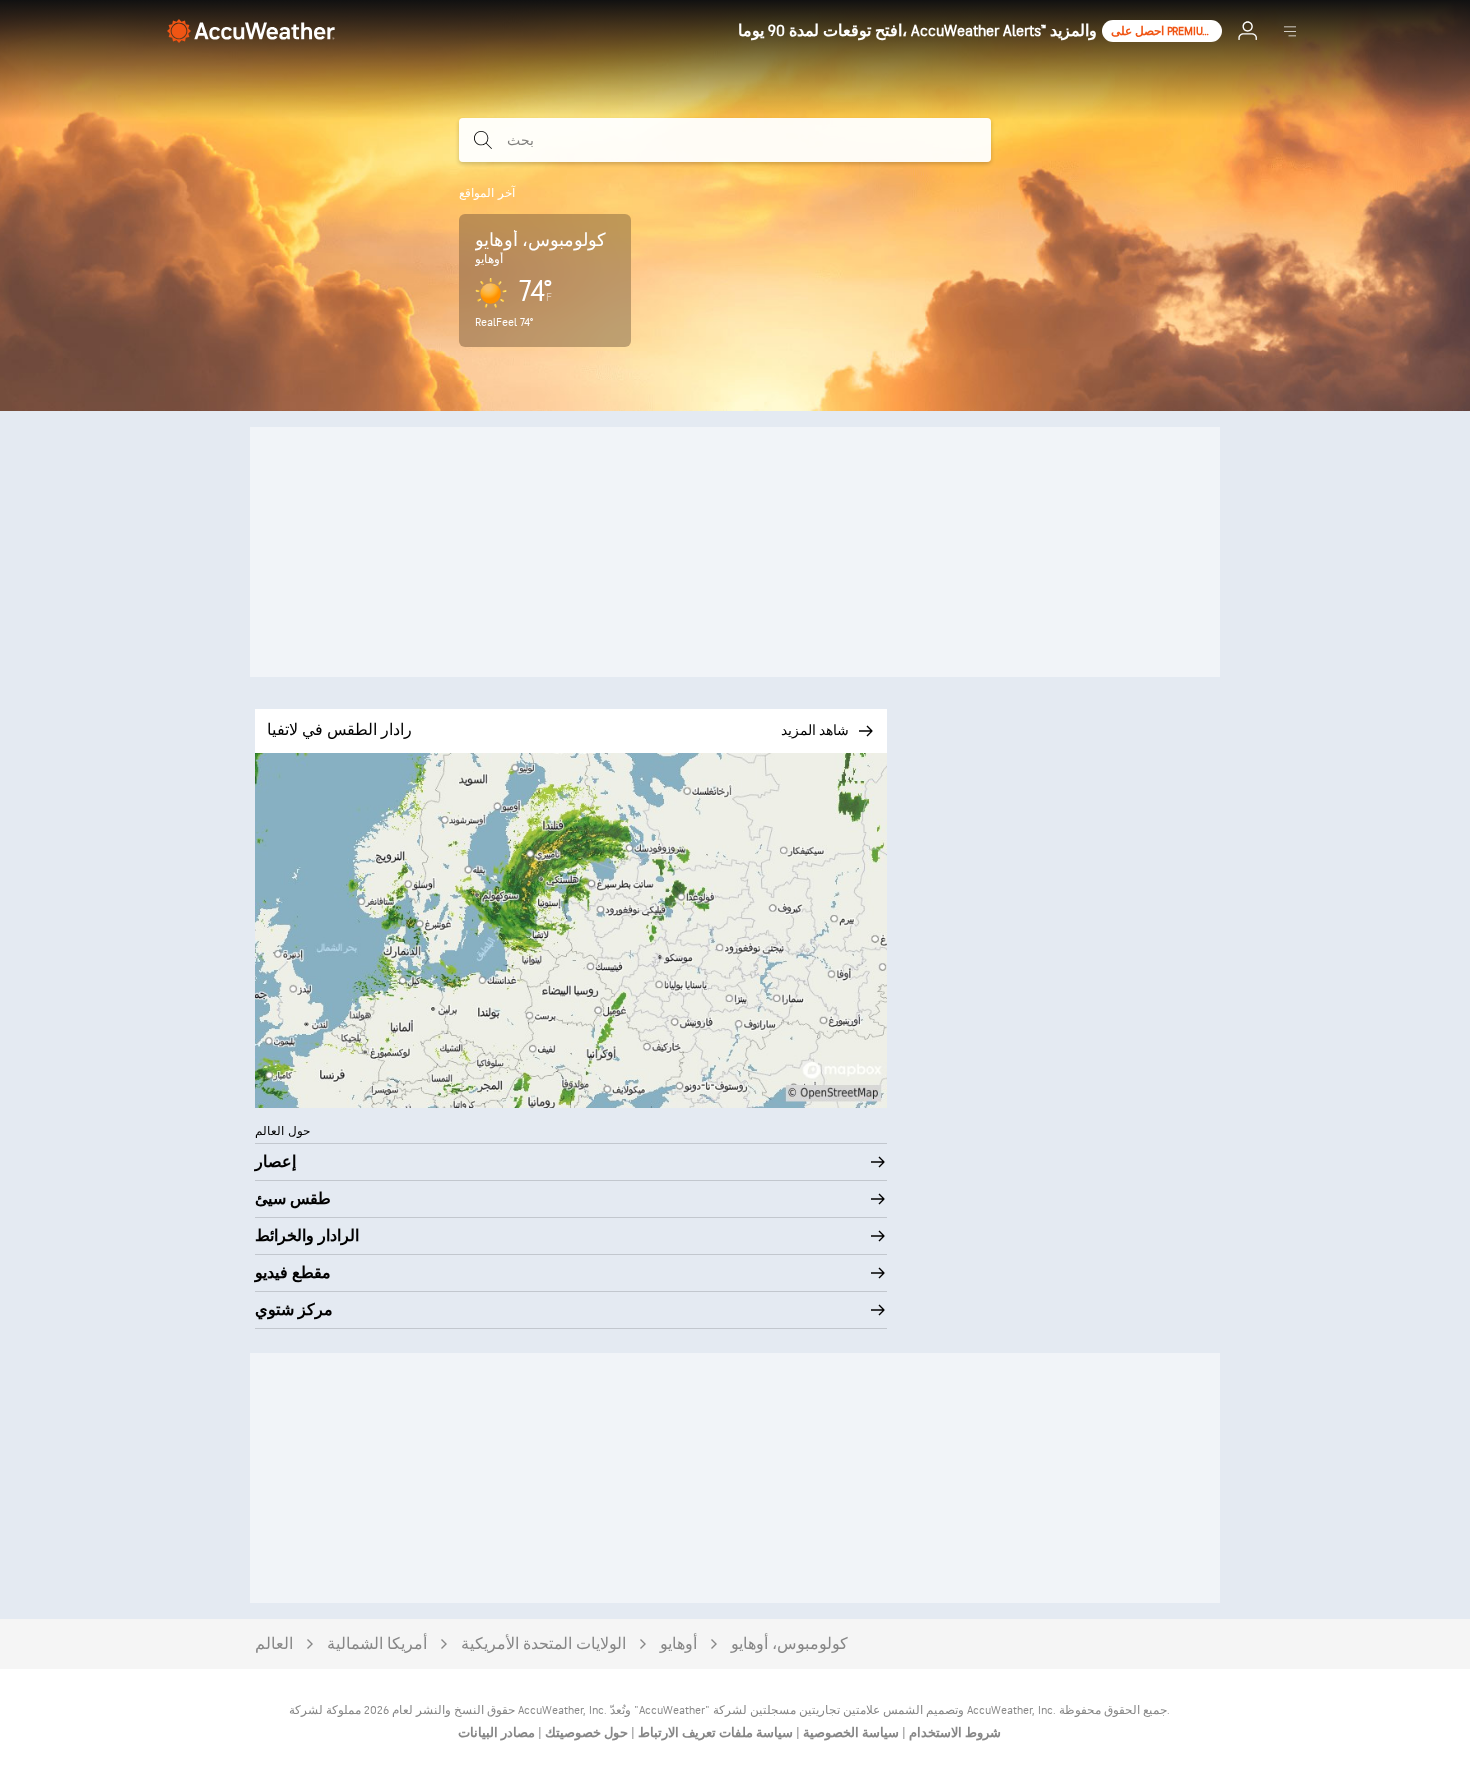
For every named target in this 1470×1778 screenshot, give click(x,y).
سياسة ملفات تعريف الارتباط (714, 1733)
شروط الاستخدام (953, 1733)
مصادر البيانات (496, 1733)
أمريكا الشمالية (377, 1644)
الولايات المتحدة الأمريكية (543, 1644)
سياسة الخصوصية (849, 1733)
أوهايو (678, 1644)
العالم (274, 1644)
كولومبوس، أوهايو (789, 1644)
